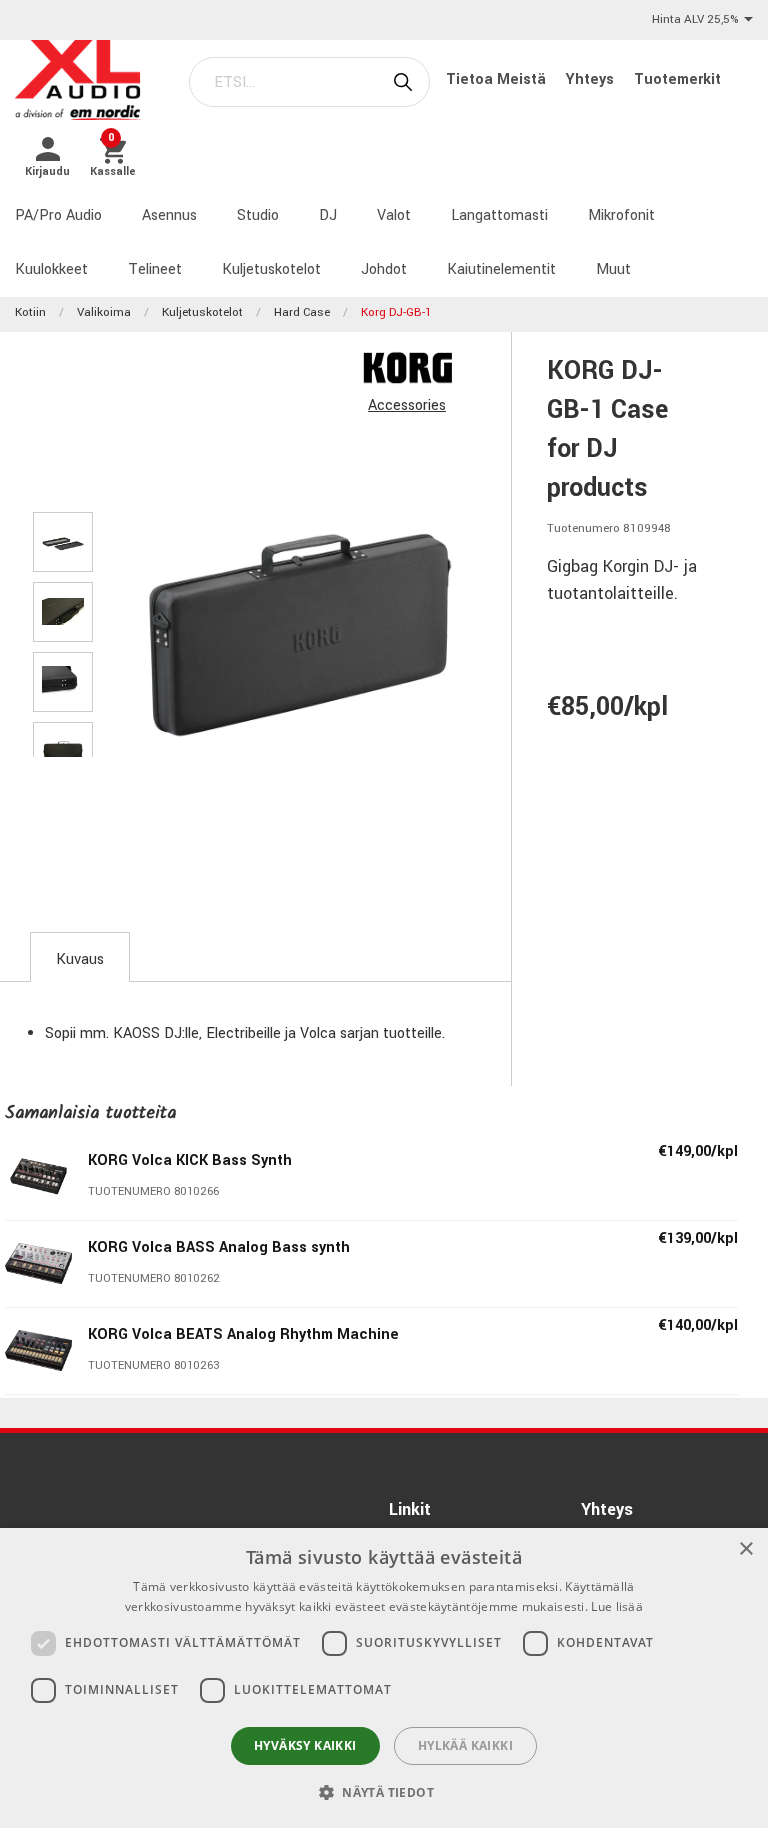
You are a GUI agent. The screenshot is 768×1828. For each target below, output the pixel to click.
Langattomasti (499, 215)
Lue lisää (617, 1606)
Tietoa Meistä (498, 79)
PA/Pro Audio (58, 215)
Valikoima (104, 312)
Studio (258, 215)
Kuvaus (80, 959)
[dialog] (384, 1678)
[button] (384, 1792)
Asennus (169, 215)
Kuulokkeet (51, 269)
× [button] (745, 1549)
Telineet (155, 269)
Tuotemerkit (677, 79)
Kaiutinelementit (501, 269)
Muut (613, 269)
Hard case (302, 312)
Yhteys (592, 79)
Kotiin (30, 312)
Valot (394, 215)
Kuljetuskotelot (271, 269)
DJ (328, 215)
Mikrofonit (621, 215)
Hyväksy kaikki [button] (305, 1745)
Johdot (384, 269)
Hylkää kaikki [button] (465, 1745)
